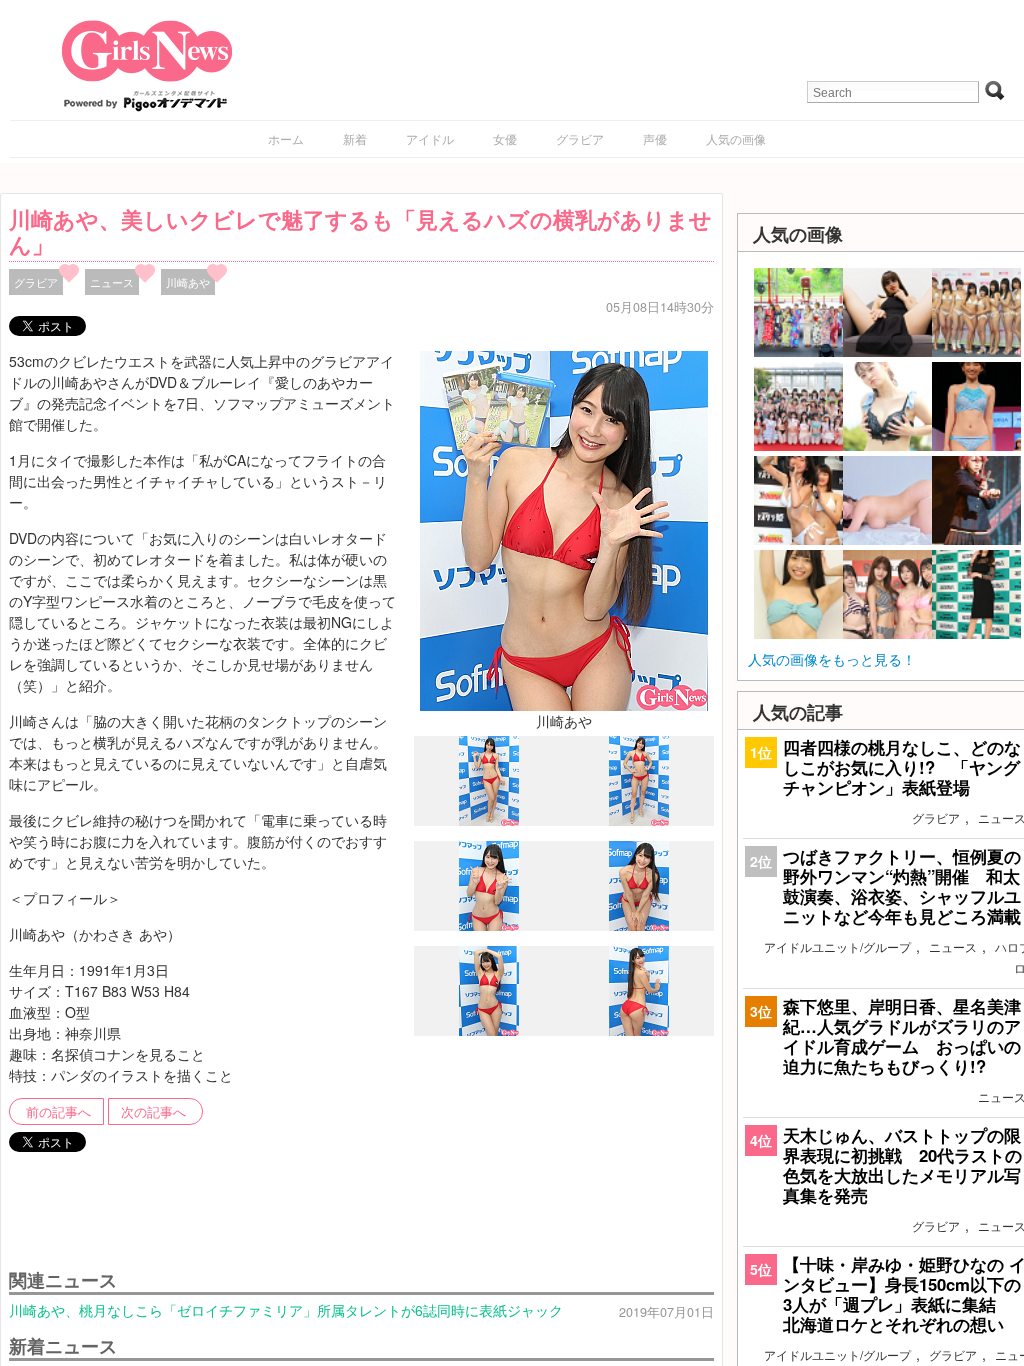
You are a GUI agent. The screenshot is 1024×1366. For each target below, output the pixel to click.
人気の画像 (736, 138)
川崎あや (188, 282)
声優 (655, 138)
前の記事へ (58, 1112)
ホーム (286, 138)
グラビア (580, 138)
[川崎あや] (564, 529)
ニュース (112, 282)
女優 (505, 138)
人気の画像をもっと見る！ (832, 659)
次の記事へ (153, 1112)
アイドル (430, 138)
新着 (355, 138)
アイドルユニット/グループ (837, 946)
